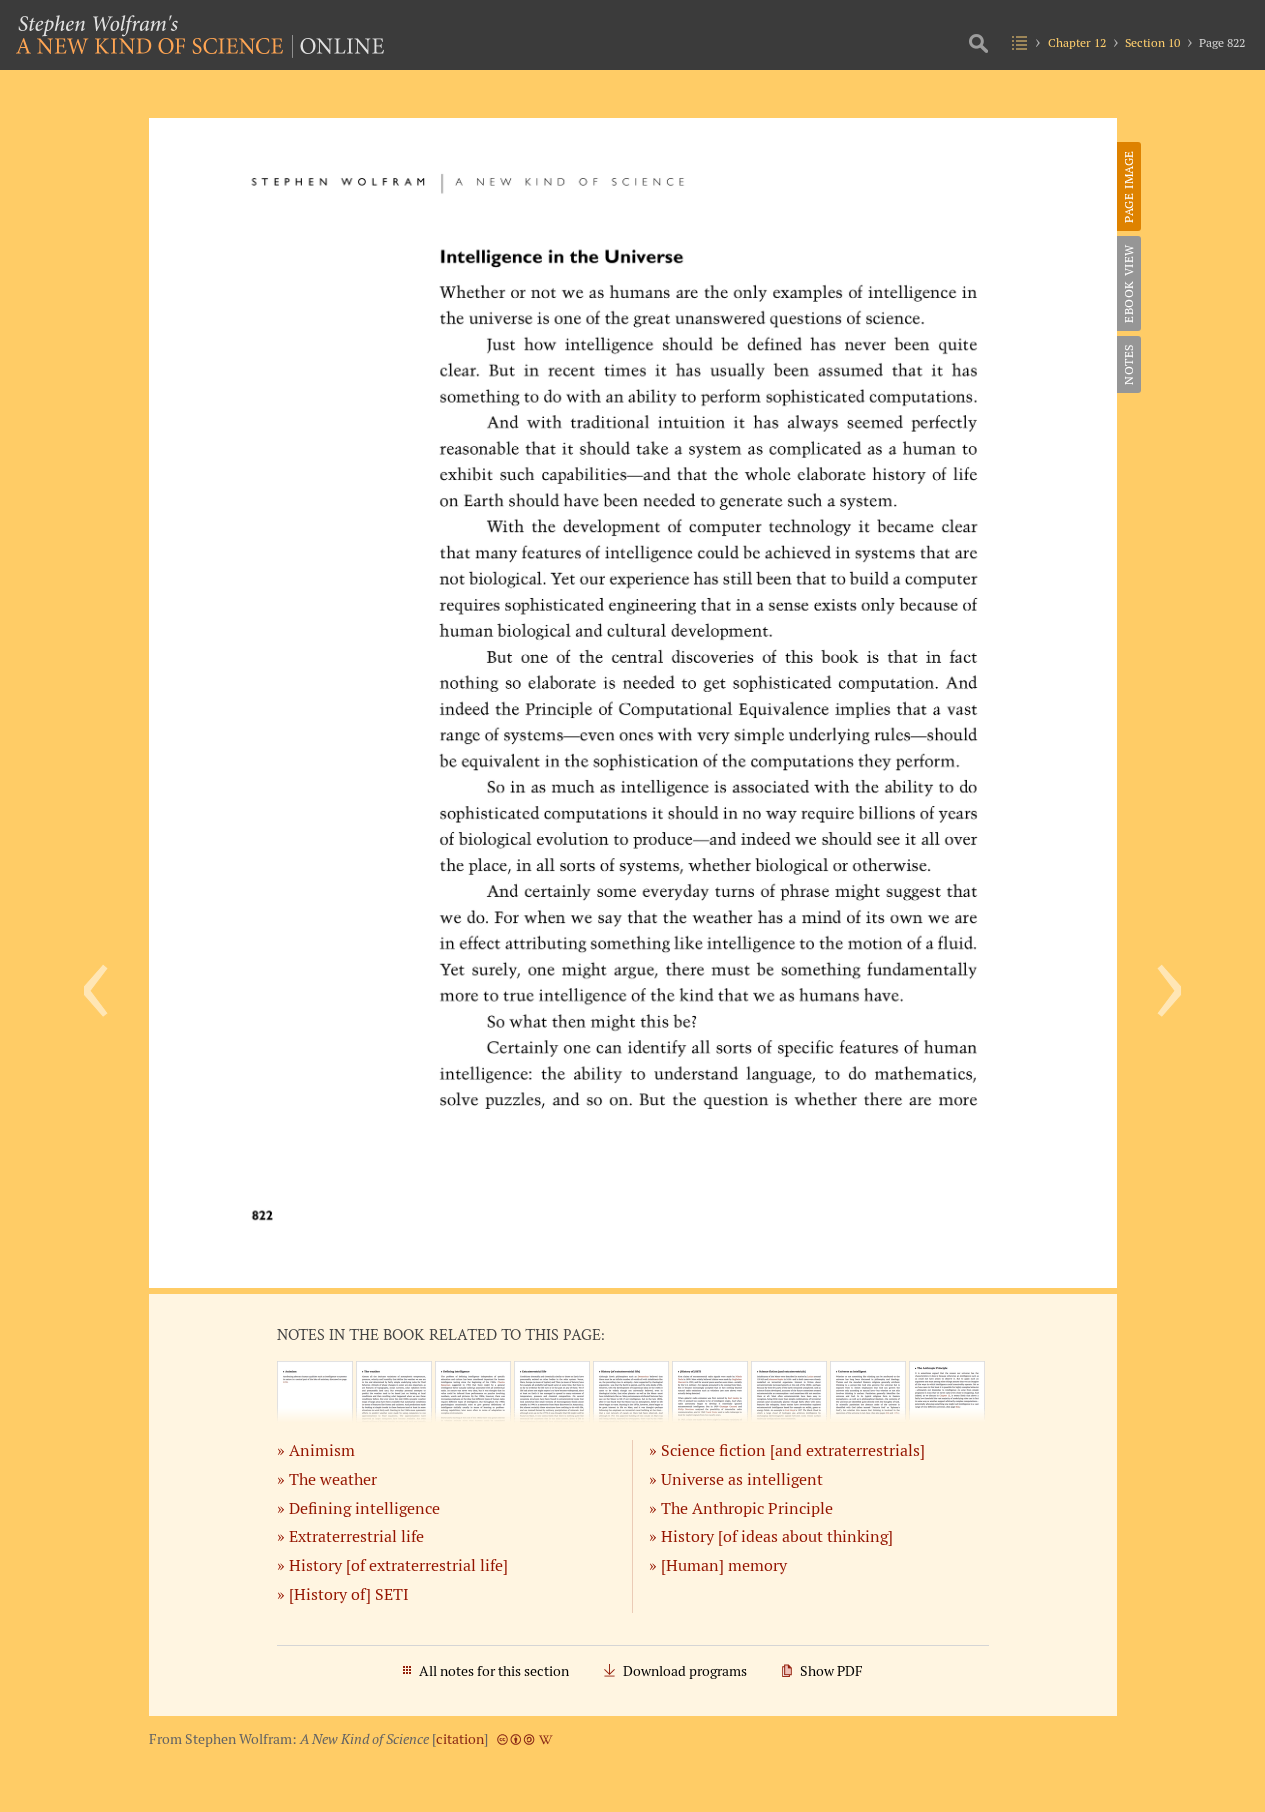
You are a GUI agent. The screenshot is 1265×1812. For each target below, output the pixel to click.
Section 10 (1152, 42)
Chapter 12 (1077, 42)
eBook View (1128, 283)
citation (460, 1739)
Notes (1128, 364)
